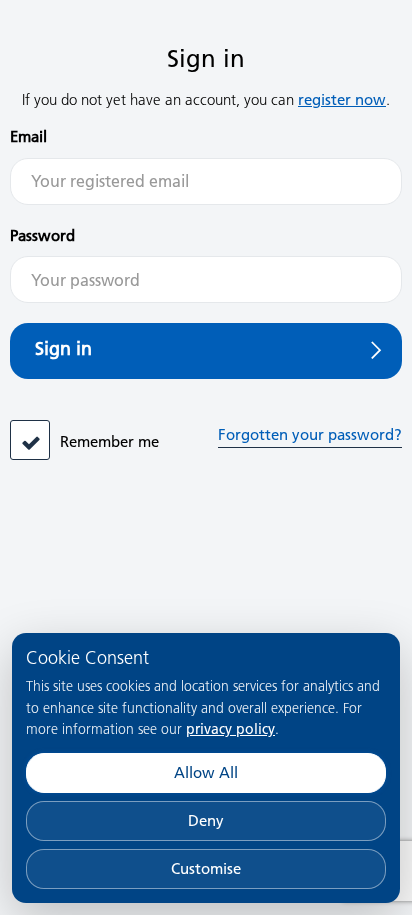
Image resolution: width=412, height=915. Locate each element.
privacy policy (230, 729)
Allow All (206, 772)
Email (28, 136)
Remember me (109, 441)
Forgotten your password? (310, 434)
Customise (206, 868)
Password (42, 235)
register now (342, 99)
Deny (206, 820)
